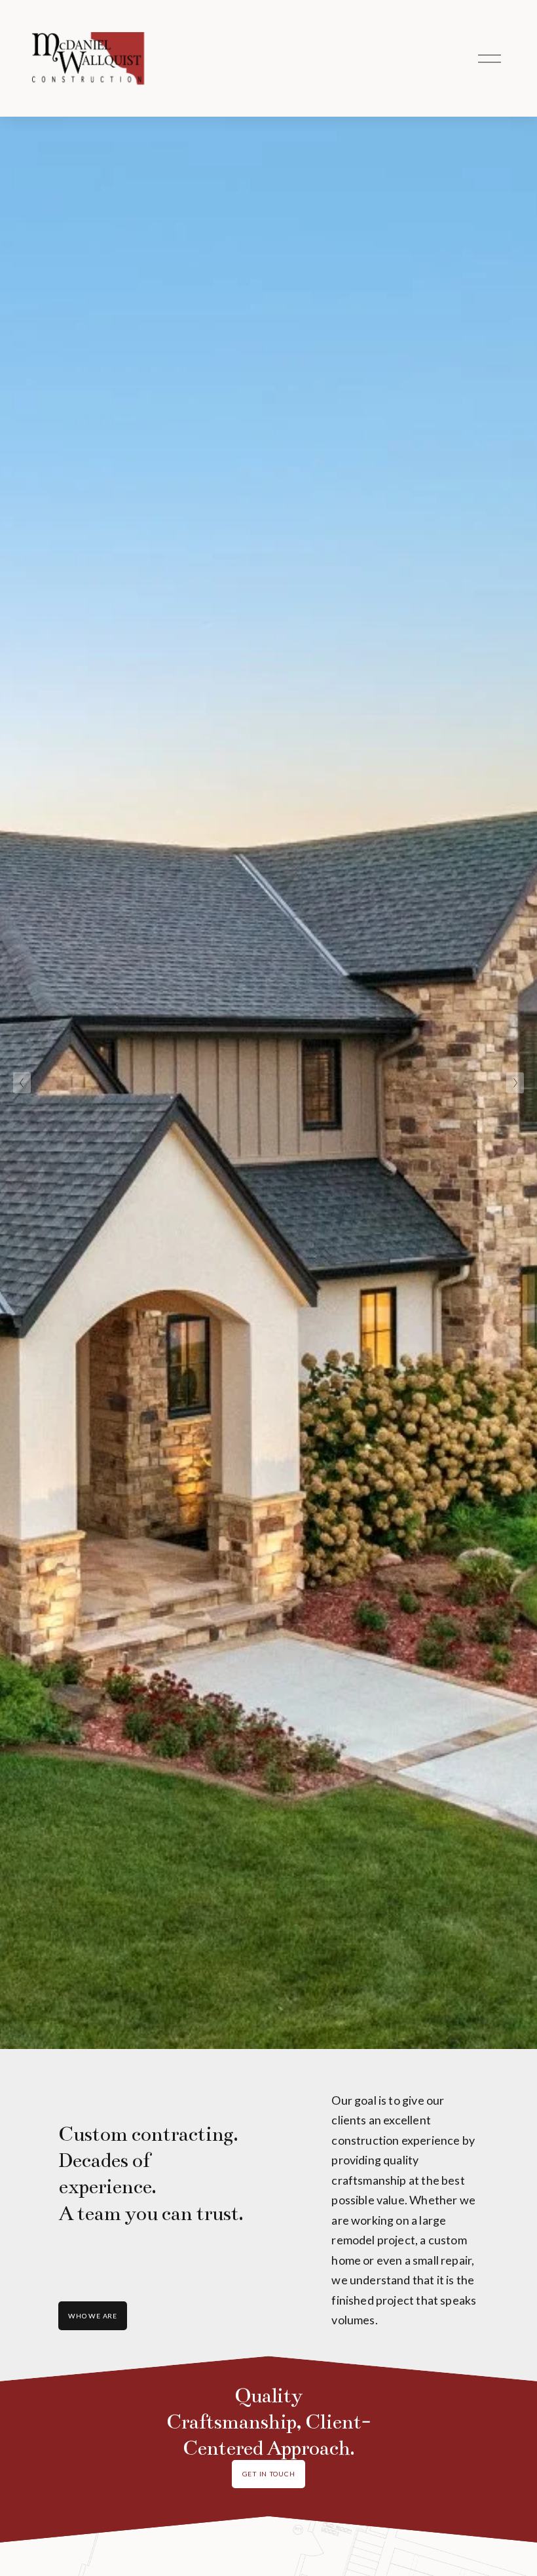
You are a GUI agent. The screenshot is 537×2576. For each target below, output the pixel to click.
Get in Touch (269, 2474)
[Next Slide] (515, 1083)
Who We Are (92, 2316)
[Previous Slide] (22, 1083)
